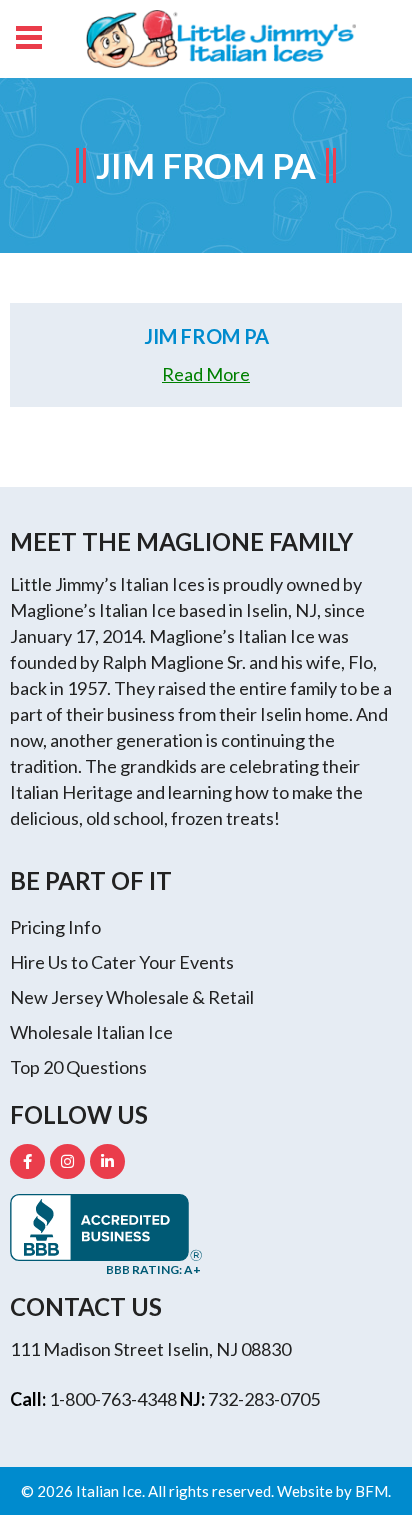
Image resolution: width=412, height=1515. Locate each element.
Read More (206, 374)
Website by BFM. (334, 1491)
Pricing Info (55, 927)
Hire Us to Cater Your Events (122, 962)
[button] (27, 35)
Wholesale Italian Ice (91, 1032)
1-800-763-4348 (113, 1399)
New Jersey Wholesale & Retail (132, 997)
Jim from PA (206, 336)
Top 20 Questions (78, 1067)
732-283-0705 (264, 1399)
